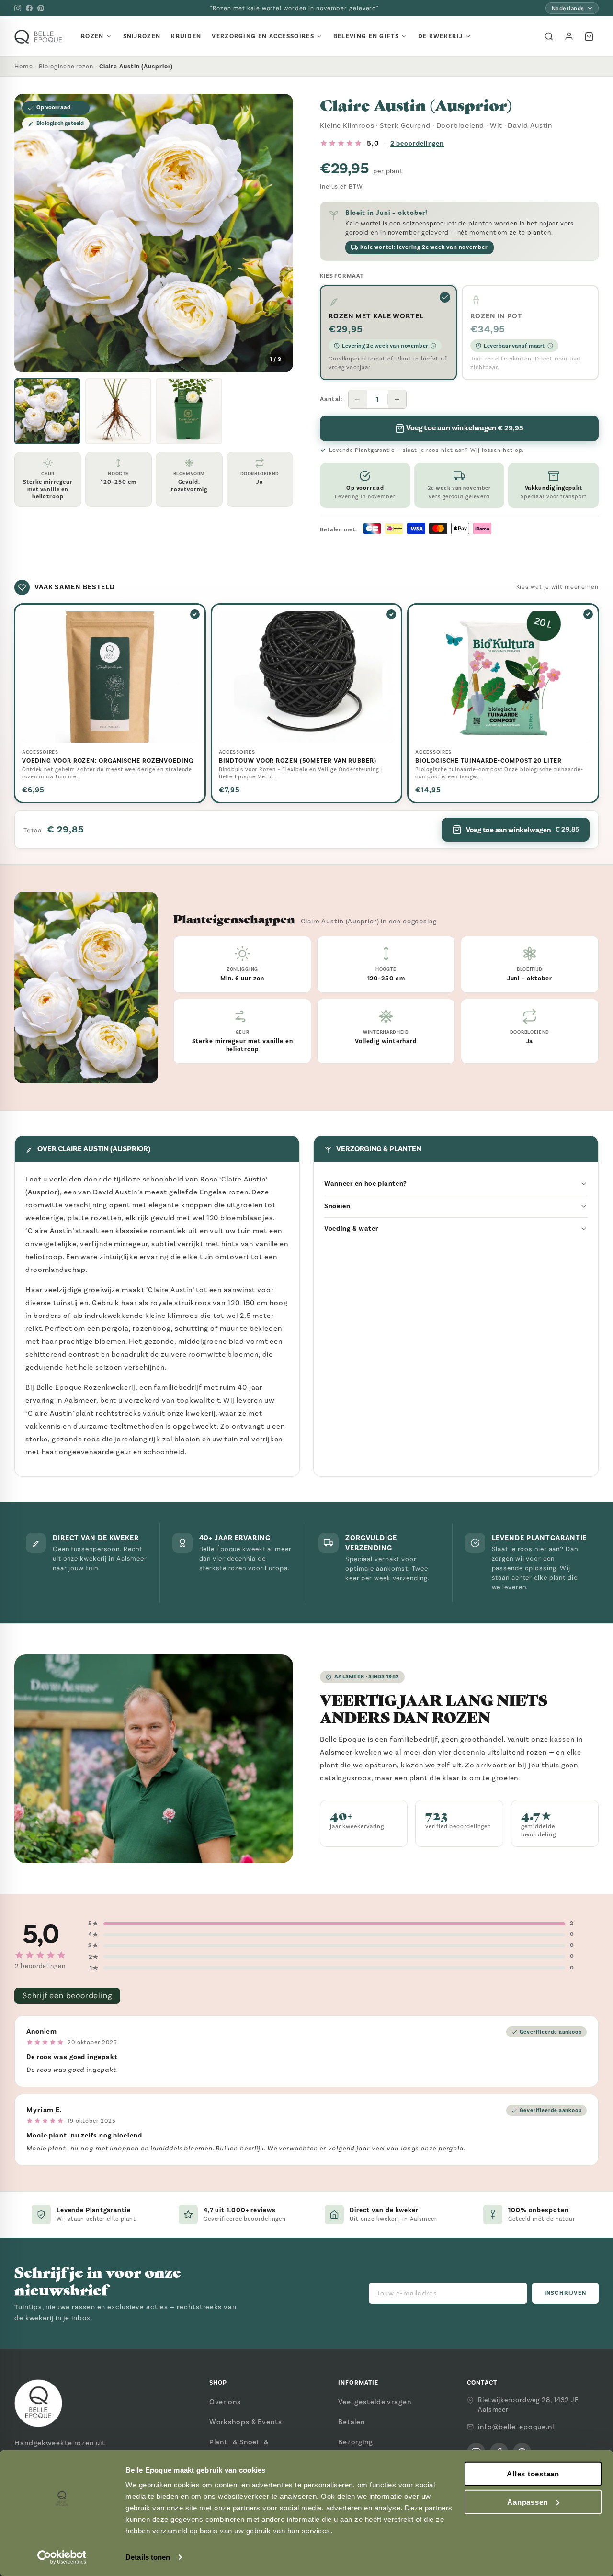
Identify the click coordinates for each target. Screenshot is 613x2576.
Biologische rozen (66, 66)
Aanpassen (528, 2502)
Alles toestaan (533, 2474)
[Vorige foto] (29, 233)
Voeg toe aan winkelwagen (522, 830)
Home (24, 66)
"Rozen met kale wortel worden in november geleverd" (295, 8)
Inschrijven (565, 2293)
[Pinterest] (41, 8)
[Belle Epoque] (38, 37)
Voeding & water (351, 1229)
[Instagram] (18, 8)
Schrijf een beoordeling (67, 1996)
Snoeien (337, 1206)
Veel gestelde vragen (375, 2402)
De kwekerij (440, 36)
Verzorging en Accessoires (263, 36)
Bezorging (356, 2442)
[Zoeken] (549, 36)
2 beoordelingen (417, 143)
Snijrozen (142, 36)
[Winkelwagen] (589, 36)
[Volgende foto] (278, 233)
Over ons (225, 2402)
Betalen (352, 2422)
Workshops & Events (246, 2422)
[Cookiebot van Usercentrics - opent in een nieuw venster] (62, 2557)
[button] (47, 411)
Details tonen (148, 2557)
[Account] (569, 36)
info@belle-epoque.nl (516, 2427)
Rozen (92, 36)
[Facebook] (29, 8)
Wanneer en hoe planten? (366, 1184)
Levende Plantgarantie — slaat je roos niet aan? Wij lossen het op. (426, 450)
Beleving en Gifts (366, 36)
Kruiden (186, 36)
